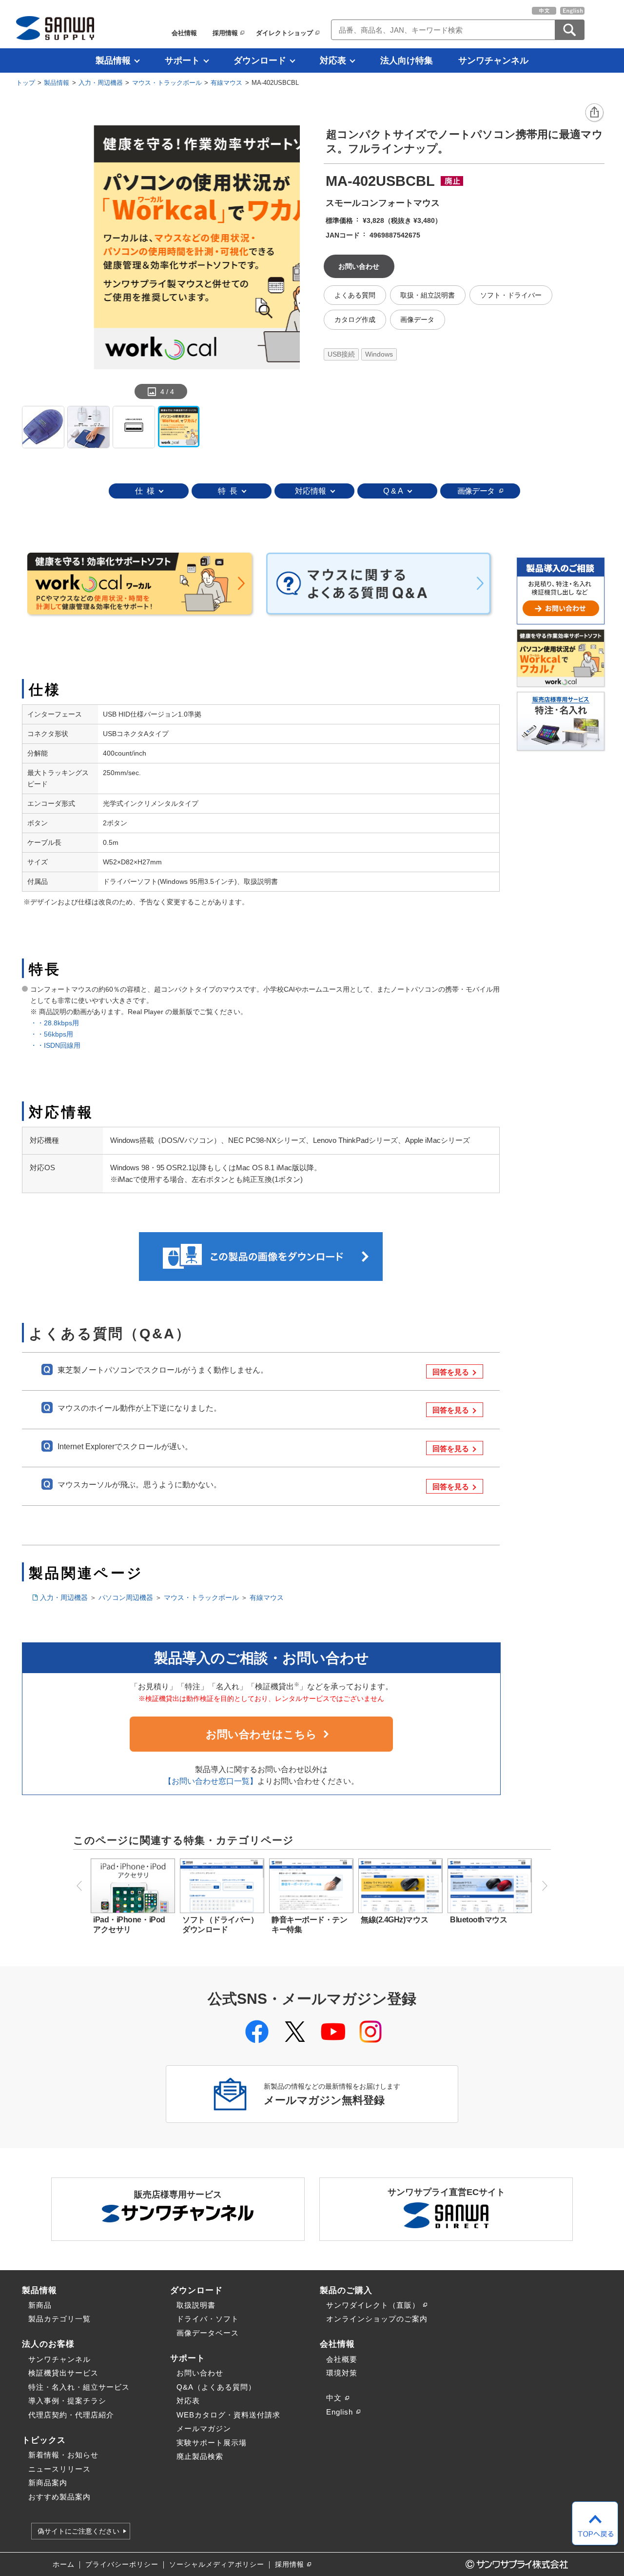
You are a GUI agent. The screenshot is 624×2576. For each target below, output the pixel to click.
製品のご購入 (346, 2290)
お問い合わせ (200, 2373)
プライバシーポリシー (122, 2565)
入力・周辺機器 (101, 83)
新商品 (40, 2305)
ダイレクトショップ (284, 33)
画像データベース (208, 2333)
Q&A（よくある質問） (216, 2387)
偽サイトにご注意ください (78, 2531)
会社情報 (184, 33)
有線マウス (226, 83)
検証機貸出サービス (63, 2373)
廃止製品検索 (200, 2456)
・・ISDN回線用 (55, 1045)
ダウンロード (260, 60)
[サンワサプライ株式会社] (55, 28)
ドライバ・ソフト (208, 2319)
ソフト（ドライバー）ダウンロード (220, 1925)
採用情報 (225, 33)
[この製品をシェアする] (595, 113)
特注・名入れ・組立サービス (79, 2387)
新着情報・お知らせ (63, 2455)
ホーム (64, 2565)
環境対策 (342, 2373)
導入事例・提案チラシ (67, 2401)
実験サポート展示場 (212, 2443)
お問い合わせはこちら (261, 1734)
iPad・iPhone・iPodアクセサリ (129, 1925)
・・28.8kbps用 (55, 1023)
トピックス (44, 2440)
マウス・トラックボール (167, 83)
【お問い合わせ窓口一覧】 (211, 1781)
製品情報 (113, 60)
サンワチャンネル (493, 60)
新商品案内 (48, 2483)
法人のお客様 (48, 2344)
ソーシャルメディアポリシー (217, 2565)
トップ (26, 83)
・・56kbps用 (55, 1034)
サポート (182, 60)
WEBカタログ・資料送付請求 (228, 2415)
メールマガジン (204, 2428)
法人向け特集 (407, 60)
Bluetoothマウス (478, 1920)
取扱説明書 (196, 2305)
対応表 (333, 60)
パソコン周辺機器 (126, 1598)
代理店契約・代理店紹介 (71, 2415)
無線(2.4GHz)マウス (394, 1920)
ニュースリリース (59, 2469)
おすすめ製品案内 (59, 2497)
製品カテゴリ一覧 (59, 2319)
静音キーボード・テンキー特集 (309, 1925)
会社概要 (342, 2359)
